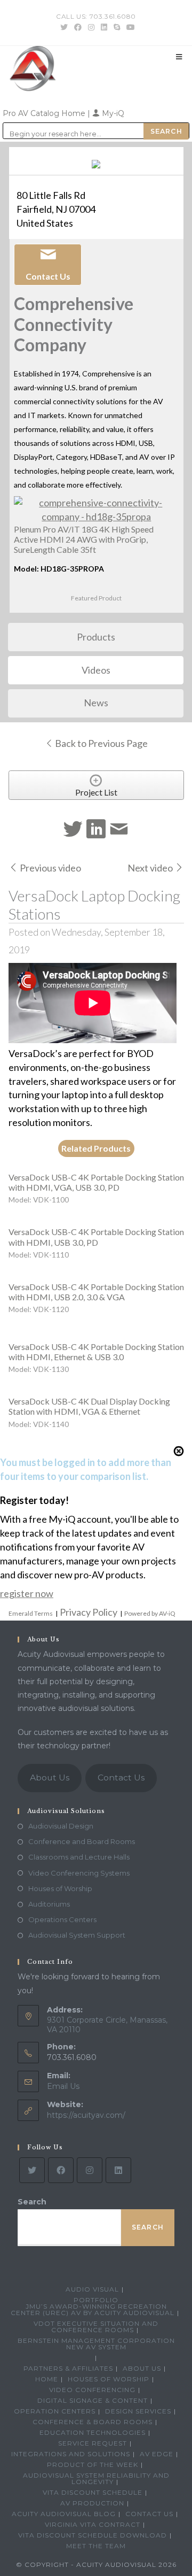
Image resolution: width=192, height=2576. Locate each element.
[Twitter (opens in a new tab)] (64, 27)
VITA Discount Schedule (93, 2492)
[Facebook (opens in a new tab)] (78, 27)
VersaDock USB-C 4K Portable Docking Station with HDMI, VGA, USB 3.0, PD (96, 1182)
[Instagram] (90, 2170)
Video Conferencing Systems (79, 1873)
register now (27, 1593)
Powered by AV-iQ (150, 1613)
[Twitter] (32, 2170)
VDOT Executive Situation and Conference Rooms (96, 2327)
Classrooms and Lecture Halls (79, 1857)
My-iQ (112, 113)
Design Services (138, 2411)
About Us (50, 1777)
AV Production (92, 2503)
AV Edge (157, 2454)
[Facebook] (61, 2170)
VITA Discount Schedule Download (93, 2535)
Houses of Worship (60, 1888)
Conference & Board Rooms (93, 2422)
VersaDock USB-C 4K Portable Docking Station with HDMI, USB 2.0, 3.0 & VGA (96, 1292)
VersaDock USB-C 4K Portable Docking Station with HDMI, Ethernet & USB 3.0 (96, 1352)
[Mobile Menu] (179, 57)
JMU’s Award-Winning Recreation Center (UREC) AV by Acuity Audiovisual (93, 2309)
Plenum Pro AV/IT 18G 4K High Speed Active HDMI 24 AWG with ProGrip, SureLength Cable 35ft (84, 539)
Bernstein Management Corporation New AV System (96, 2344)
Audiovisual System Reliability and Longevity (96, 2478)
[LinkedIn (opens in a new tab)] (104, 27)
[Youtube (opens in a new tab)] (129, 27)
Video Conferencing (92, 2390)
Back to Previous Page (101, 743)
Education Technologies (93, 2432)
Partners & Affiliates (68, 2368)
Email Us (63, 2086)
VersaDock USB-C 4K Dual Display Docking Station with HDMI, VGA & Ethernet (89, 1406)
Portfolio (96, 2300)
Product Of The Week (93, 2465)
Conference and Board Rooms (82, 1841)
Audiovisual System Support (77, 1935)
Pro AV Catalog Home (45, 113)
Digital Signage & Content (93, 2400)
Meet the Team (96, 2546)
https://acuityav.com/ (86, 2115)
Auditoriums (49, 1904)
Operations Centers (62, 1919)
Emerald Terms (31, 1613)
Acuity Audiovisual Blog (64, 2514)
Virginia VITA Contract (93, 2524)
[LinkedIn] (118, 2170)
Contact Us (121, 1777)
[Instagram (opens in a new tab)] (91, 27)
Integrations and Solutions (71, 2454)
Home (47, 2379)
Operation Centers (55, 2411)
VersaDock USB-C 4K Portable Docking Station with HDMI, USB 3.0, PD (96, 1237)
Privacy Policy (89, 1612)
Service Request (93, 2443)
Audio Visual (92, 2289)
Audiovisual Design (61, 1826)
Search (32, 2202)
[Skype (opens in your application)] (117, 27)
